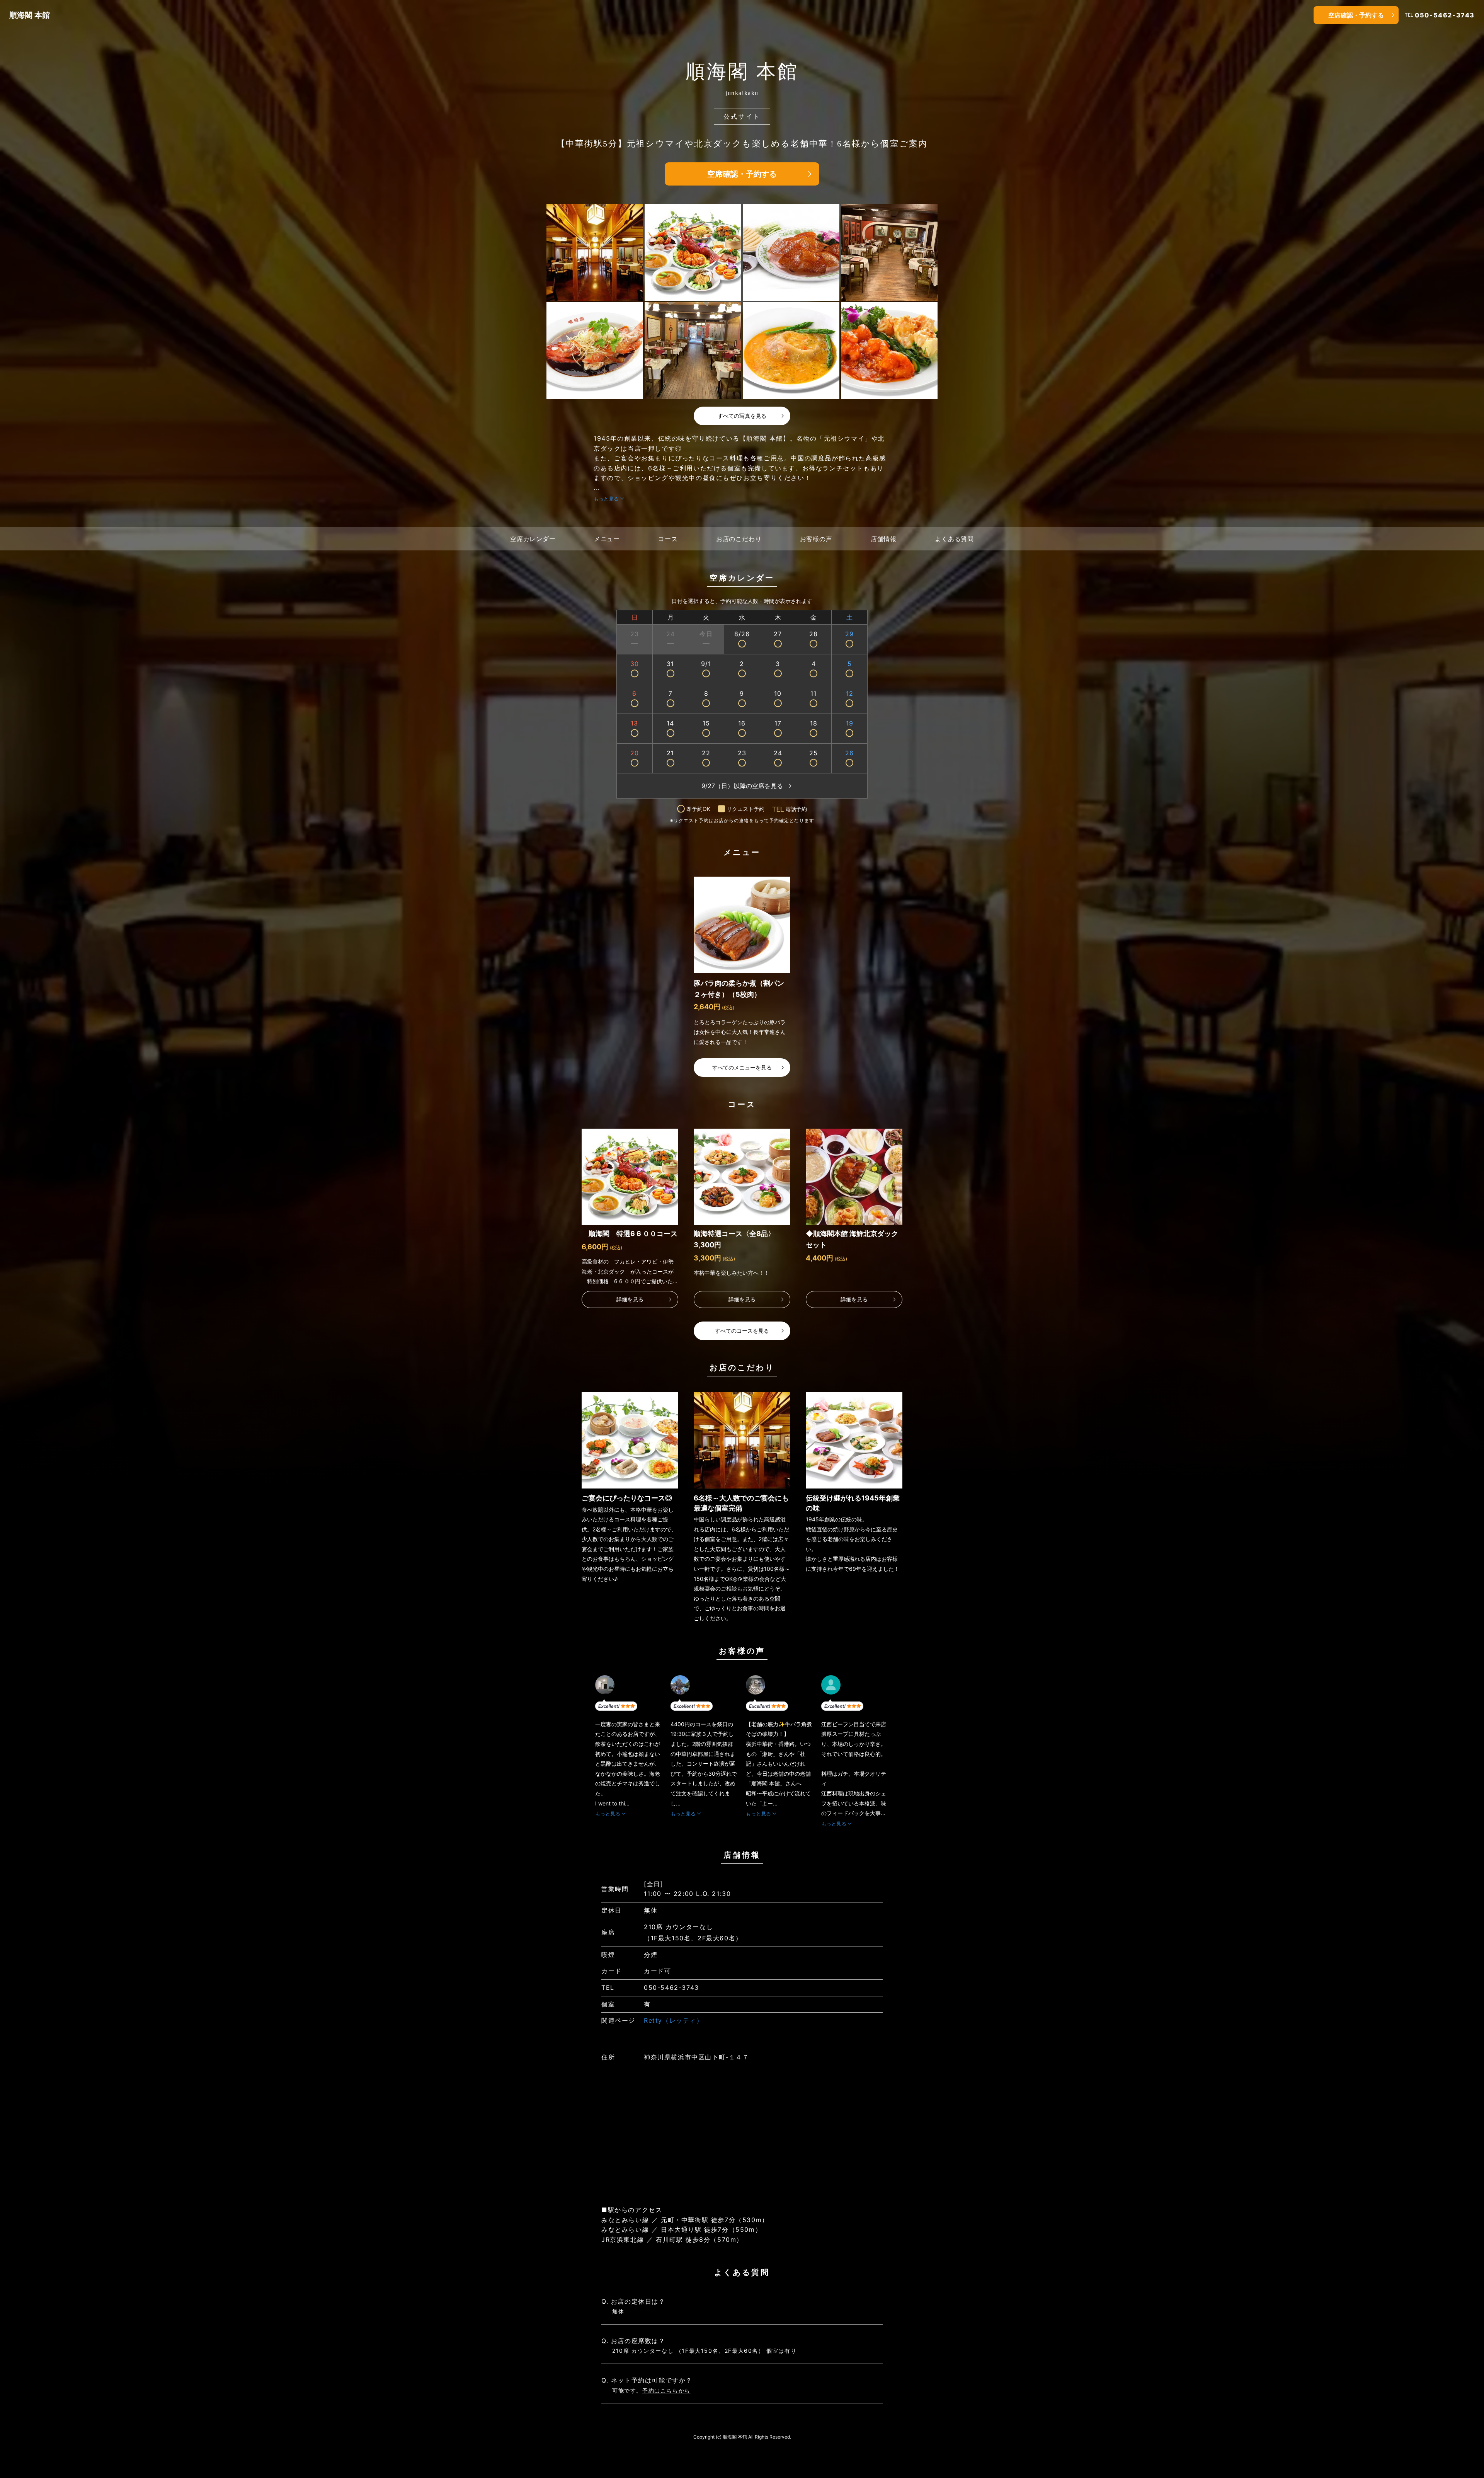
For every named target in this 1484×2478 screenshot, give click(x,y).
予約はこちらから (666, 2390)
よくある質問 (954, 539)
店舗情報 (884, 539)
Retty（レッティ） (674, 2020)
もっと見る (606, 499)
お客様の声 (816, 539)
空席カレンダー (533, 539)
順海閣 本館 (30, 15)
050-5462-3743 (1445, 15)
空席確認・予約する (1356, 15)
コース (668, 539)
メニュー (607, 539)
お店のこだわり (739, 539)
